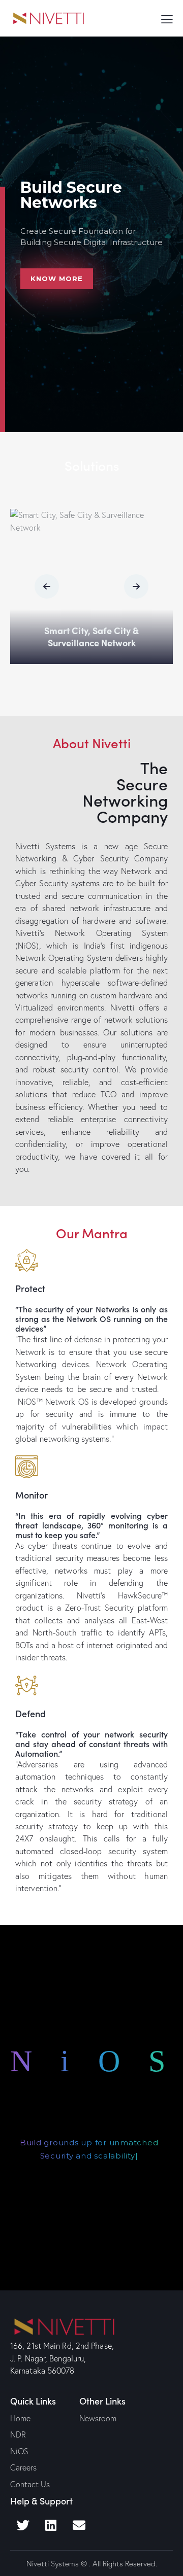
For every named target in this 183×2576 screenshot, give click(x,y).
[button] (47, 586)
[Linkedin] (51, 2525)
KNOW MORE (89, 2115)
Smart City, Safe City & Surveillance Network (91, 637)
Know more (57, 279)
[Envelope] (79, 2525)
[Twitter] (23, 2525)
